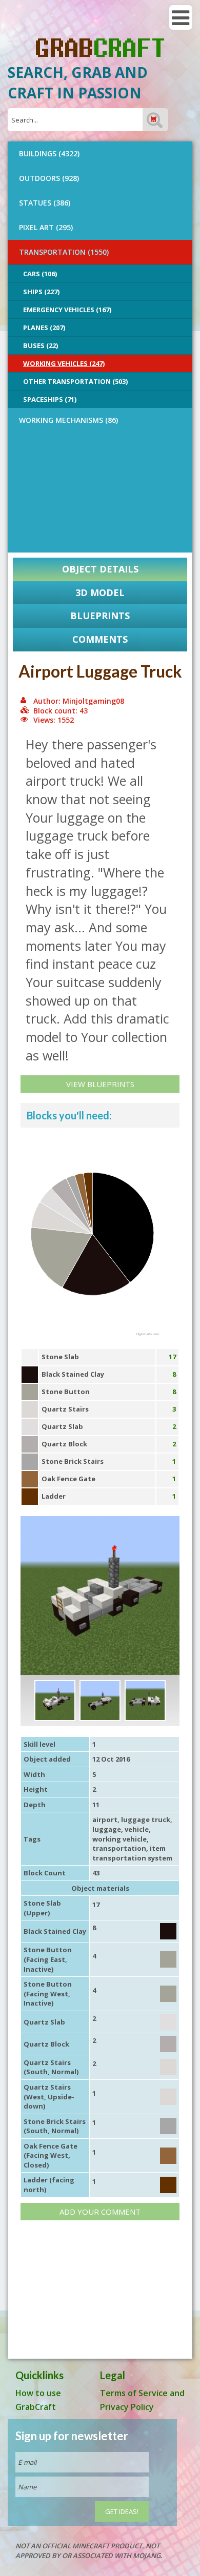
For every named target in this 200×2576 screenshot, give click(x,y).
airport (105, 1819)
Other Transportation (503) (75, 381)
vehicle (137, 1829)
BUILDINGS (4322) (49, 154)
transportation (119, 1848)
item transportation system (132, 1853)
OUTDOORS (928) (49, 178)
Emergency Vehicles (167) (67, 310)
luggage (107, 1829)
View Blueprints (100, 1084)
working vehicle (119, 1839)
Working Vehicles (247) (64, 363)
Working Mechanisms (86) (68, 420)
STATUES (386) (45, 203)
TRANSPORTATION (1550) (64, 252)
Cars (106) (40, 274)
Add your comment (100, 2212)
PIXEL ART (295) (46, 227)
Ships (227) (41, 292)
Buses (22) (41, 345)
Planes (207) (44, 328)
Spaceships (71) (50, 399)
